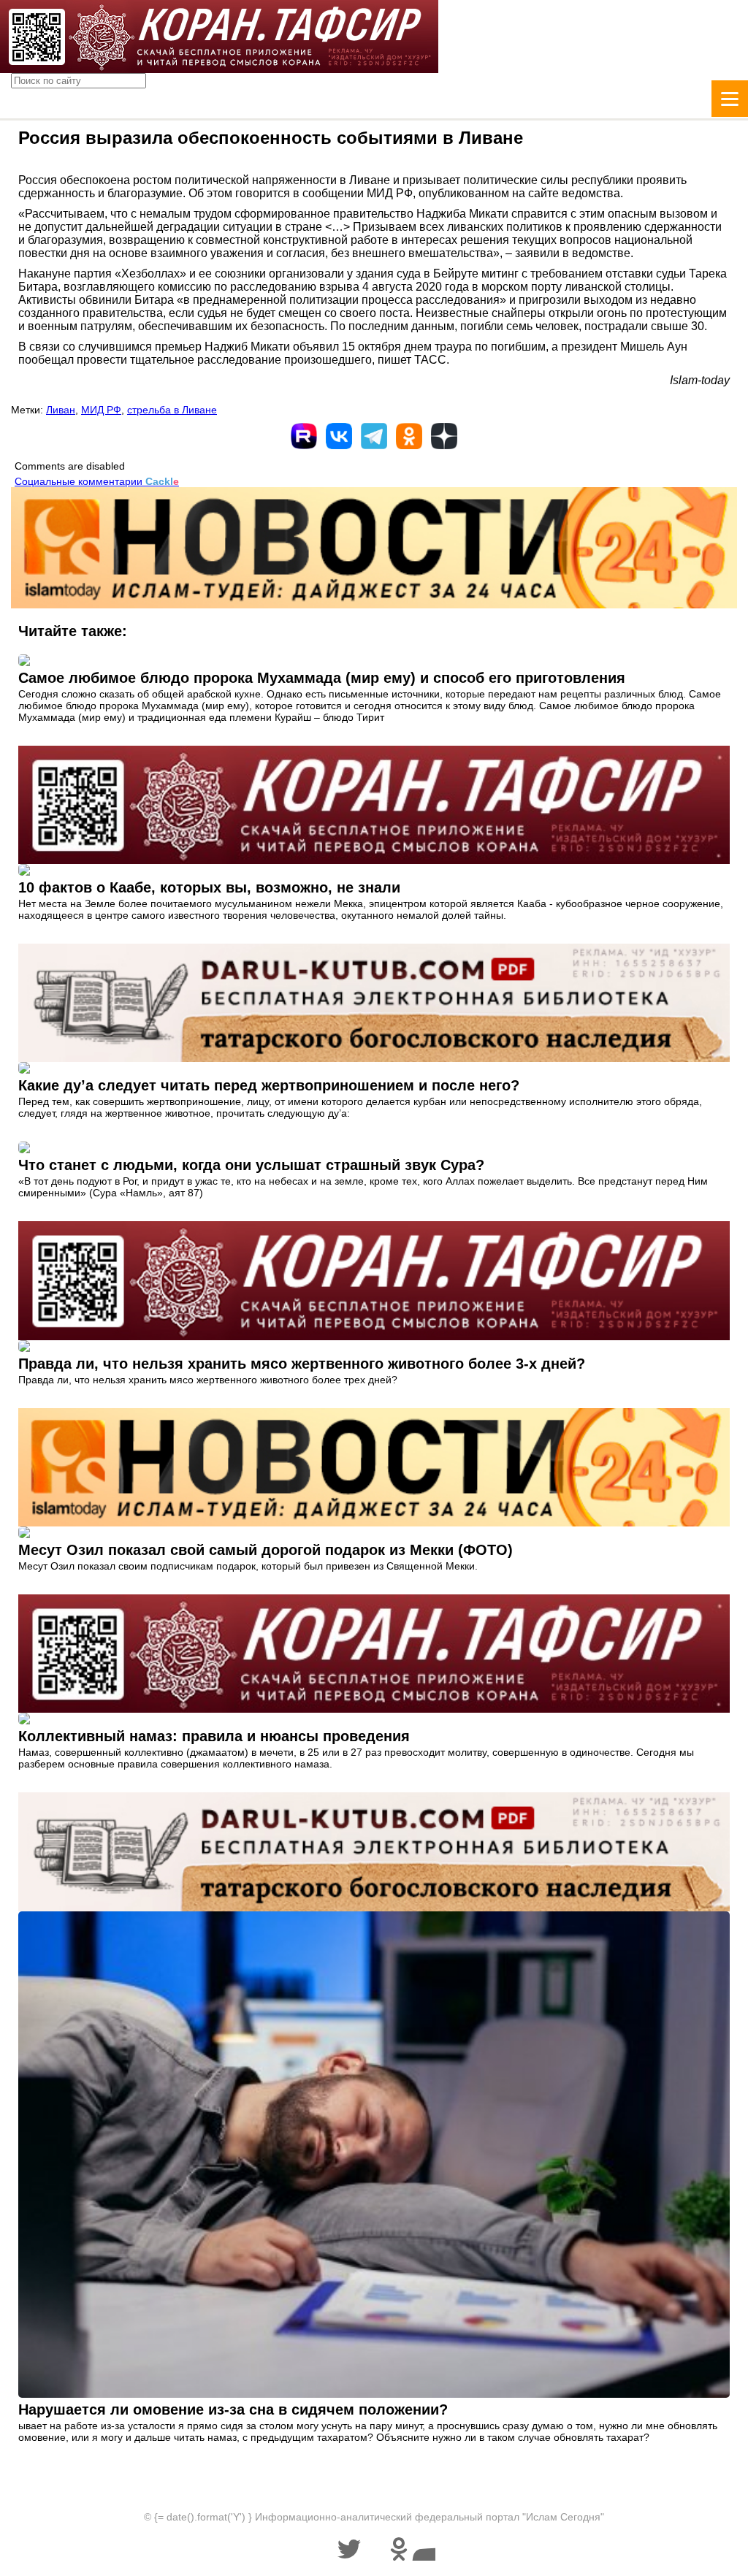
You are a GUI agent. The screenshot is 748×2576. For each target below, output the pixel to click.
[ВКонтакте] (339, 436)
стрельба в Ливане (172, 410)
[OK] (409, 436)
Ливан (61, 410)
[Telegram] (374, 436)
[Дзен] (444, 436)
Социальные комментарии (97, 481)
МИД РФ (101, 410)
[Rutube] (304, 436)
